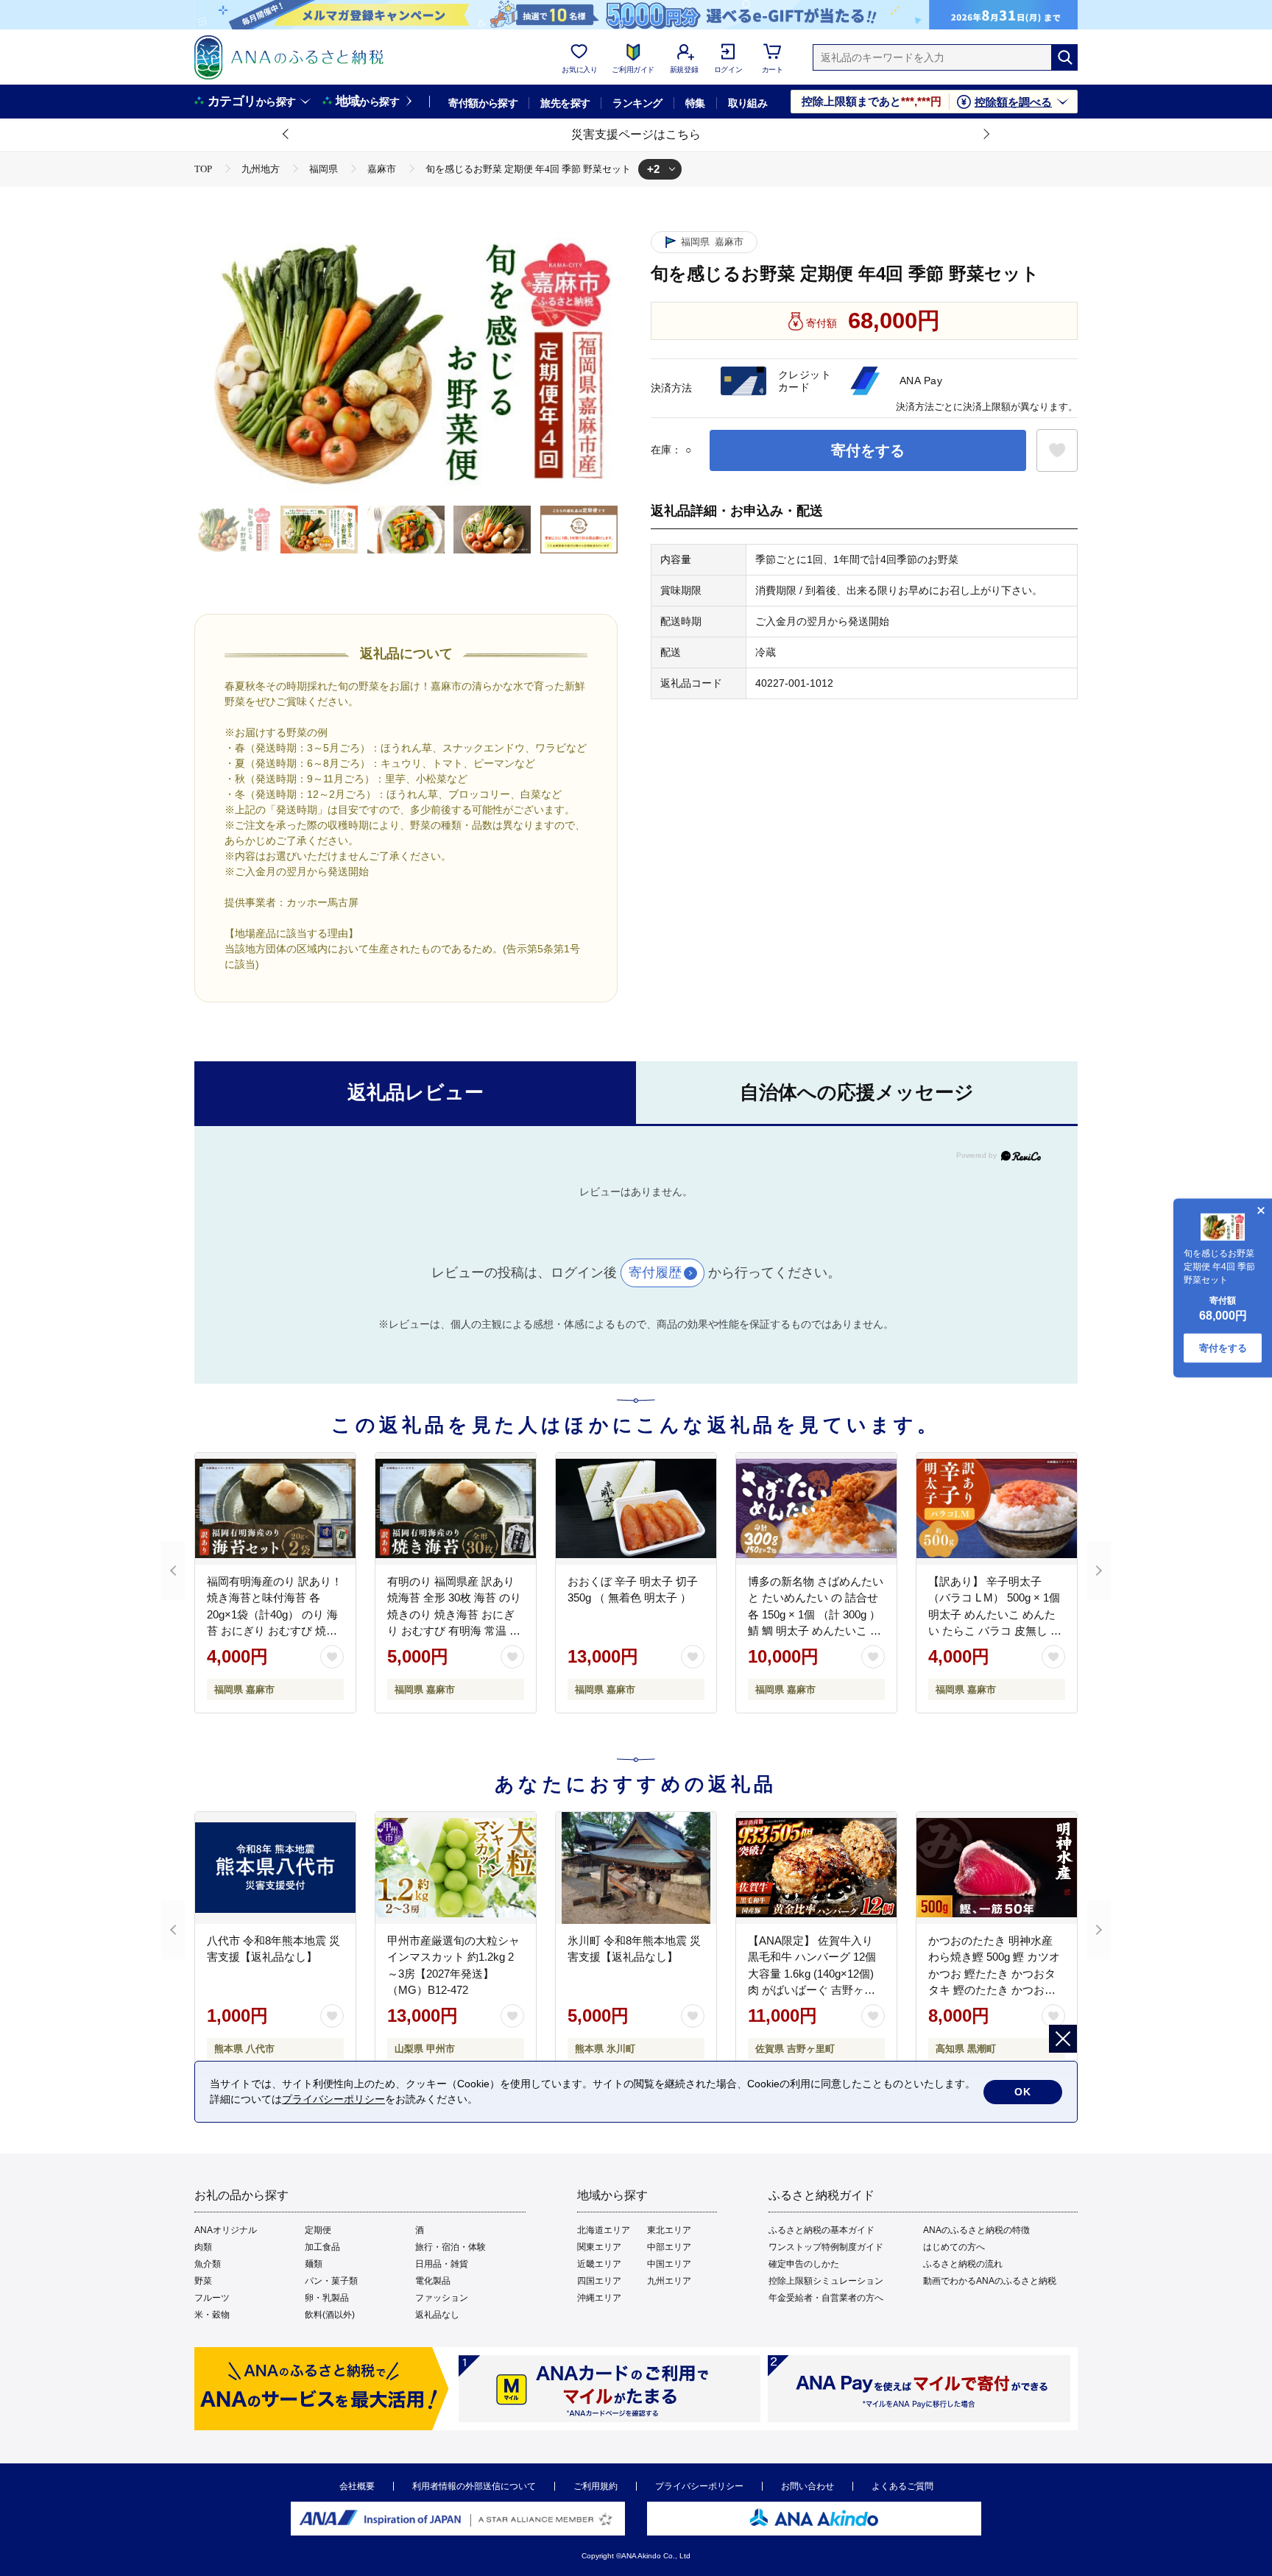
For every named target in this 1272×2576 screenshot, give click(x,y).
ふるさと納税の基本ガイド (821, 2230)
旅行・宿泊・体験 (451, 2247)
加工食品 (322, 2247)
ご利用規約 (596, 2486)
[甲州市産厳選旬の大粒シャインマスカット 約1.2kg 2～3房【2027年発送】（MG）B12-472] (456, 1868)
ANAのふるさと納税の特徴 (976, 2230)
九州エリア (669, 2281)
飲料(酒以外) (330, 2315)
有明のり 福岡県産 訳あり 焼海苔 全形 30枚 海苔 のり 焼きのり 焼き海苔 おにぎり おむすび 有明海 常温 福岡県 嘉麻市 (454, 1614)
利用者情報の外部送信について (474, 2486)
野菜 (203, 2281)
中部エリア (669, 2247)
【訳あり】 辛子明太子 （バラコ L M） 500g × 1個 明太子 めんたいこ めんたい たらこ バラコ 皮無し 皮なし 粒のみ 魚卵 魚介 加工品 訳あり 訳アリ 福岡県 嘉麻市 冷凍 (995, 1631)
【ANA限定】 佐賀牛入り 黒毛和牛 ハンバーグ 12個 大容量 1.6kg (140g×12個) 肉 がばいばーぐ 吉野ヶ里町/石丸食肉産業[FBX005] (812, 1974)
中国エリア (669, 2264)
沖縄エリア (599, 2298)
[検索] (1064, 57)
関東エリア (599, 2247)
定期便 (318, 2230)
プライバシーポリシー (699, 2486)
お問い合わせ (808, 2486)
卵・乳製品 (327, 2298)
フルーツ (212, 2298)
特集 (695, 103)
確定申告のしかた (804, 2264)
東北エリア (669, 2230)
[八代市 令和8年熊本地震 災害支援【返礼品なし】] (275, 1868)
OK (1023, 2092)
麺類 (314, 2264)
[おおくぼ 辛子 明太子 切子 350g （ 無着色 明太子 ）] (636, 1509)
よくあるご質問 (902, 2486)
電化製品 (433, 2281)
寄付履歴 (655, 1273)
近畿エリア (599, 2264)
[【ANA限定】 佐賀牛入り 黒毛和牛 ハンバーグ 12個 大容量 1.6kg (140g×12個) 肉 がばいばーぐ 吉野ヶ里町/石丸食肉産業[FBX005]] (816, 1868)
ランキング (637, 103)
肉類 (203, 2247)
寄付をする (868, 450)
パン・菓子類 (331, 2281)
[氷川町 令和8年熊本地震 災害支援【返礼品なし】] (636, 1868)
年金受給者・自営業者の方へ (826, 2298)
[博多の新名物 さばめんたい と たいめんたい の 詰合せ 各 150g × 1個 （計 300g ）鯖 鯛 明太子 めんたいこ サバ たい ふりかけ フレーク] (816, 1509)
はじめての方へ (954, 2247)
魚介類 (208, 2264)
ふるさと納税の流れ (963, 2264)
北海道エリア (604, 2230)
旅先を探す (565, 103)
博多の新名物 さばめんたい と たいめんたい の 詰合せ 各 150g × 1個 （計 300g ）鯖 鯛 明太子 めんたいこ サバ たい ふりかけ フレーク (816, 1614)
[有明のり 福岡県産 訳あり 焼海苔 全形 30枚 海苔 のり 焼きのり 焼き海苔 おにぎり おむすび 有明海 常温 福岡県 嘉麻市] (456, 1509)
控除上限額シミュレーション (826, 2281)
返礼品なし (437, 2315)
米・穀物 (212, 2315)
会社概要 (357, 2486)
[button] (286, 135)
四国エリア (599, 2281)
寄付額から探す (483, 103)
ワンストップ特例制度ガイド (826, 2247)
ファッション (442, 2298)
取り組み (748, 103)
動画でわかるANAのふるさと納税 (990, 2281)
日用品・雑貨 (442, 2264)
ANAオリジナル (226, 2230)
